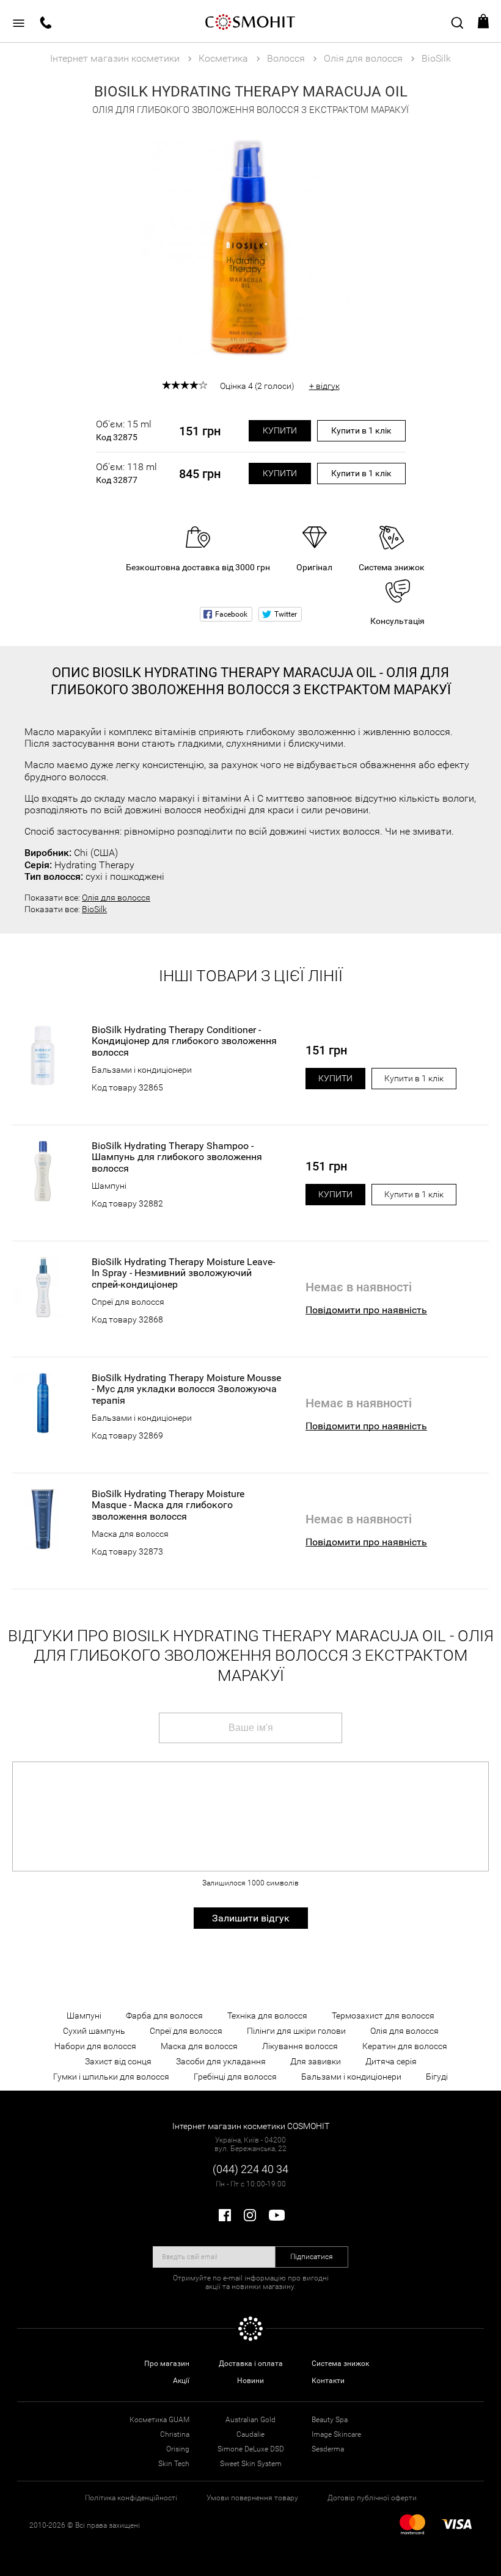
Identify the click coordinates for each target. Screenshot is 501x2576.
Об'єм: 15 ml (124, 430)
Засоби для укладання (221, 2061)
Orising (178, 2449)
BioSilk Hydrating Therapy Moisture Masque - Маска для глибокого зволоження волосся (168, 1505)
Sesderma (328, 2449)
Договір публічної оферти (372, 2498)
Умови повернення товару (252, 2498)
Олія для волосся (116, 898)
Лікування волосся (300, 2046)
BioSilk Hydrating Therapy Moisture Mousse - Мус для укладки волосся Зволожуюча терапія (186, 1389)
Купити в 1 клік (361, 430)
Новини (250, 2381)
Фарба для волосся (164, 2015)
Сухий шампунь (94, 2031)
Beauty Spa (330, 2420)
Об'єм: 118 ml (126, 473)
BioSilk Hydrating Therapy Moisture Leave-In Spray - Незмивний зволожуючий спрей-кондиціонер (183, 1273)
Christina (175, 2434)
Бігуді (437, 2077)
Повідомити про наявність (366, 1310)
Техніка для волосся (267, 2015)
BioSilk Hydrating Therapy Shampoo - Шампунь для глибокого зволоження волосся (177, 1157)
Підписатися (312, 2257)
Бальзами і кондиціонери (142, 1070)
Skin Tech (174, 2464)
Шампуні (109, 1186)
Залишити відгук (251, 1918)
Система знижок (340, 2364)
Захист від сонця (118, 2061)
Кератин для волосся (405, 2046)
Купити (280, 430)
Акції (181, 2381)
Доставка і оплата (251, 2364)
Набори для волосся (95, 2046)
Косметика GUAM (159, 2420)
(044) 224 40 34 (250, 2169)
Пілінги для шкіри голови (296, 2031)
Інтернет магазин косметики (115, 58)
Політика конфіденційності (131, 2498)
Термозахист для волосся (383, 2015)
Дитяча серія (391, 2061)
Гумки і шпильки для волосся (111, 2077)
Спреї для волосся (128, 1302)
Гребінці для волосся (235, 2077)
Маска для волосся (130, 1534)
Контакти (328, 2381)
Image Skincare (336, 2434)
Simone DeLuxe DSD (251, 2449)
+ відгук (324, 386)
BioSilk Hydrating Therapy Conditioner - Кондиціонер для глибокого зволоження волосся (184, 1041)
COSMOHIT (250, 21)
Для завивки (316, 2061)
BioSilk (94, 909)
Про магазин (167, 2364)
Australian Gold (250, 2420)
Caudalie (250, 2434)
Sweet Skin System (251, 2464)
